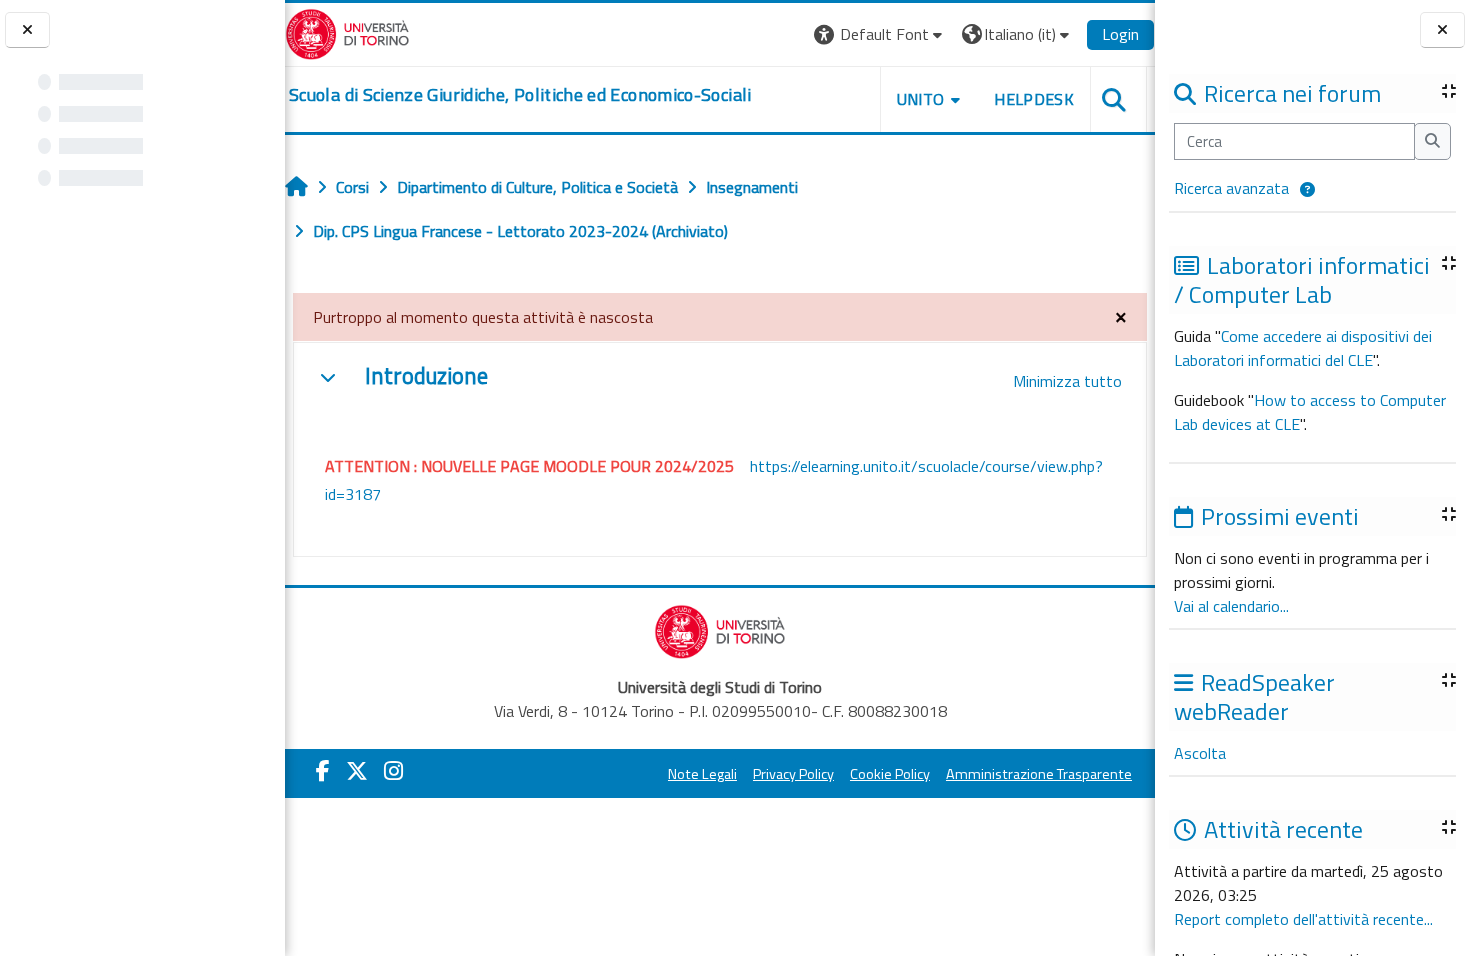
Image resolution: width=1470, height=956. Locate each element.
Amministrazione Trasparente (1039, 774)
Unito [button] (921, 99)
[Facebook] (323, 771)
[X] (357, 771)
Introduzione (426, 376)
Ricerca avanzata (1231, 188)
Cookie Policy (890, 774)
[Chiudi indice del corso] (27, 30)
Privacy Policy (793, 774)
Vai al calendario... (1231, 606)
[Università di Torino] (347, 32)
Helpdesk (1034, 99)
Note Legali (702, 774)
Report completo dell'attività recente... (1303, 919)
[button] (1307, 190)
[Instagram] (393, 771)
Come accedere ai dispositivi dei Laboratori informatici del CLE (1303, 348)
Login (1120, 34)
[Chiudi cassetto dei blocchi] (1442, 30)
